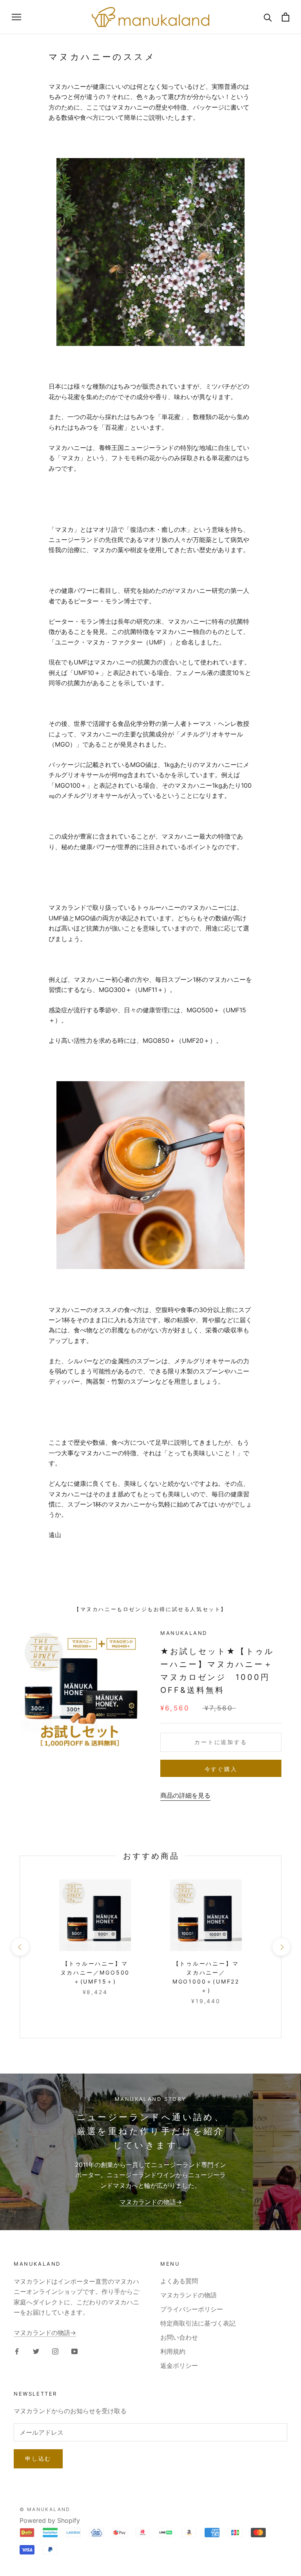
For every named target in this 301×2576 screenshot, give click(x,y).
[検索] (268, 17)
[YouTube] (74, 2351)
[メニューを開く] (16, 17)
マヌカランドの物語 (189, 2295)
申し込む (38, 2458)
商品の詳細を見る (185, 1795)
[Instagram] (55, 2351)
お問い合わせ (179, 2337)
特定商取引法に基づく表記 (198, 2323)
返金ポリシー (179, 2365)
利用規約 (173, 2351)
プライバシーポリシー (192, 2309)
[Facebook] (17, 2351)
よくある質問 (179, 2281)
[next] (281, 1947)
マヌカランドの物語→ (151, 2202)
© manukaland (45, 2509)
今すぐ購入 (221, 1769)
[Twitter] (36, 2351)
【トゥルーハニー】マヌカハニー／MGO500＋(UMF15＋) (95, 1972)
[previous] (20, 1947)
